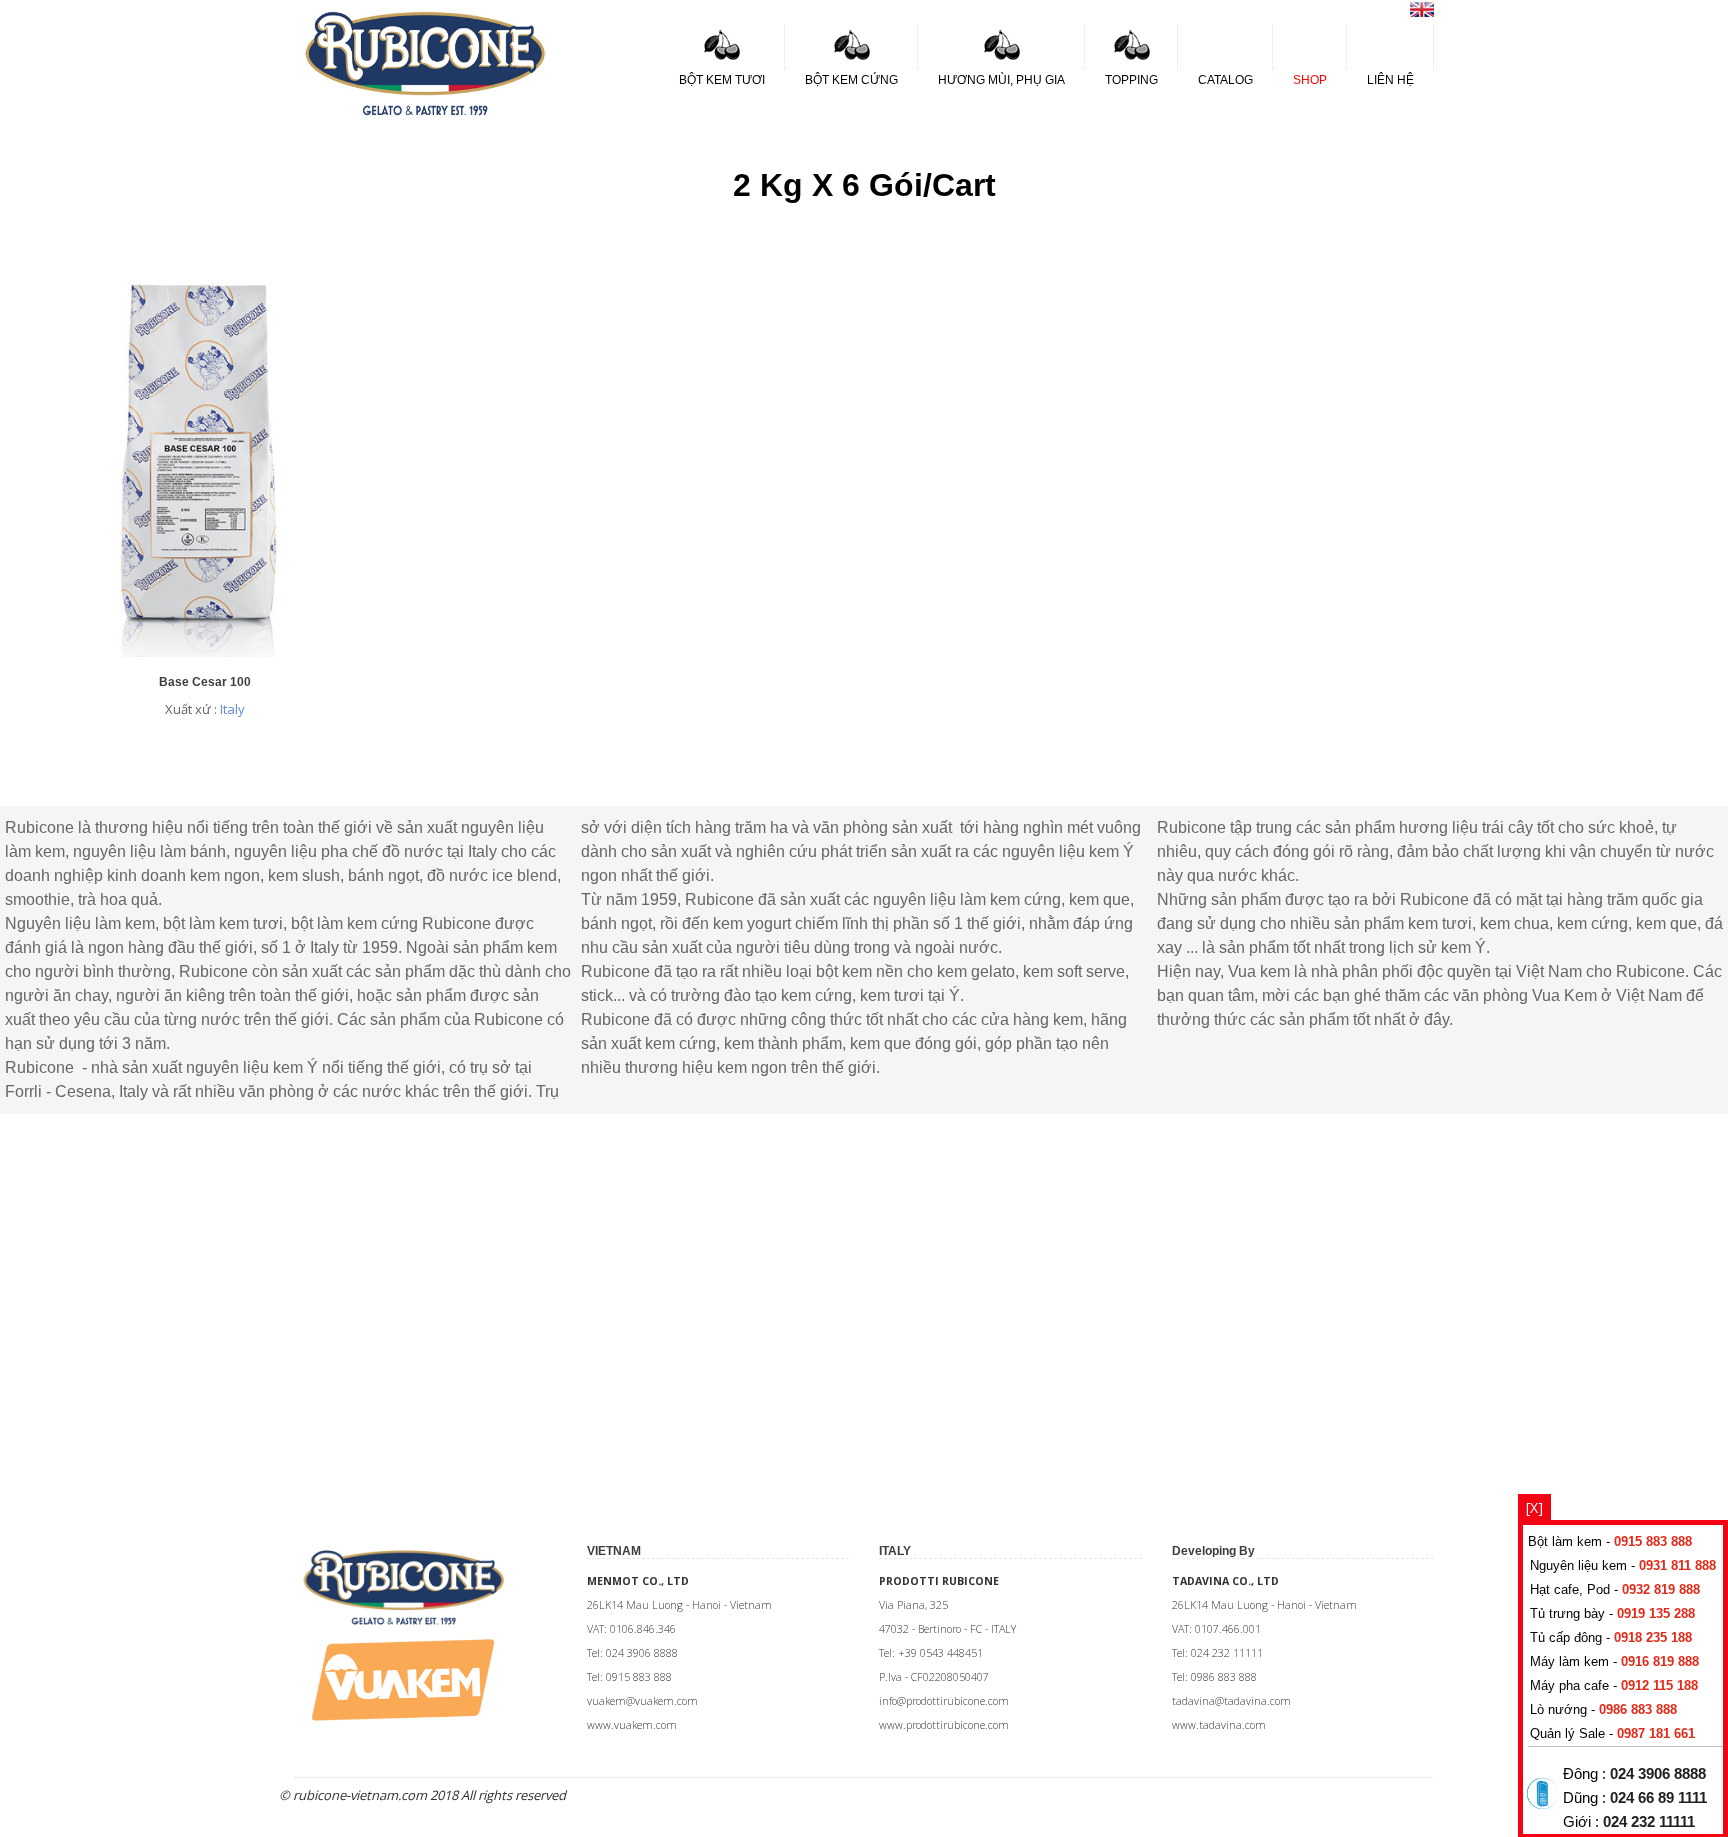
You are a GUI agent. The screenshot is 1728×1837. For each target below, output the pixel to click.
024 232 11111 (1649, 1822)
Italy (232, 709)
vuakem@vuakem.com (642, 1701)
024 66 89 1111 (1658, 1798)
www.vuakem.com (632, 1725)
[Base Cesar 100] (205, 652)
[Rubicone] (425, 63)
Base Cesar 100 (205, 682)
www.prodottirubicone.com (944, 1725)
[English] (1422, 12)
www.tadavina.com (1219, 1725)
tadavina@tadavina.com (1231, 1701)
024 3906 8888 (1658, 1774)
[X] (1534, 1507)
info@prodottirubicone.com (944, 1701)
